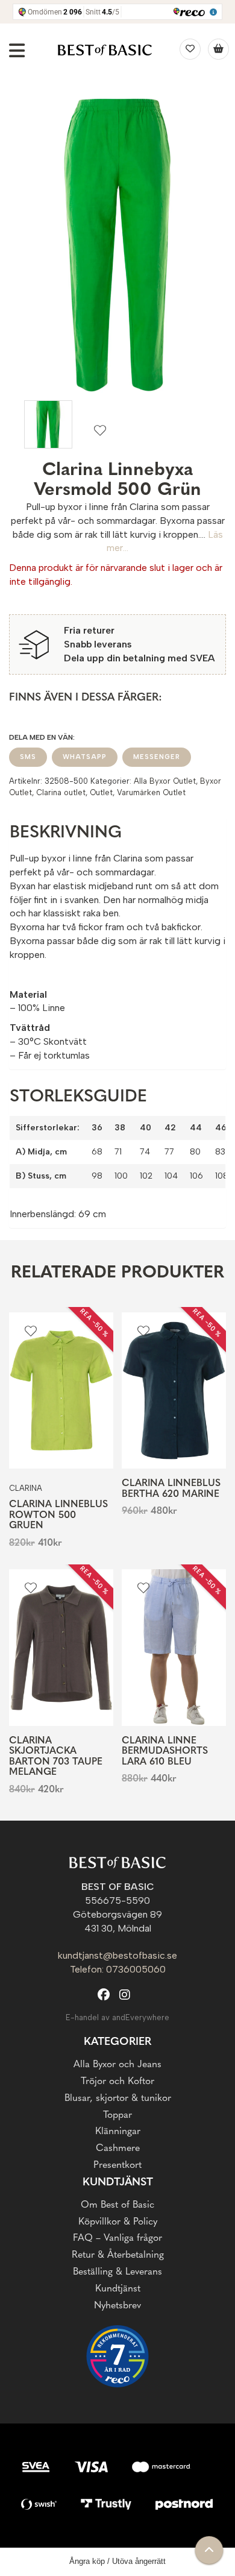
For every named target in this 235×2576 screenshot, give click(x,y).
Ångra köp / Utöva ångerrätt (117, 2561)
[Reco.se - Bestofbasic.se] (117, 2356)
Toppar (117, 2115)
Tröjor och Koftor (117, 2082)
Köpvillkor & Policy (118, 2222)
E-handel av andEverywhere (117, 2017)
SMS (28, 757)
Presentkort (117, 2165)
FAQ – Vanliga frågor (117, 2238)
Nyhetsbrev (117, 2306)
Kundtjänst (118, 2289)
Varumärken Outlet (151, 792)
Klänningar (118, 2132)
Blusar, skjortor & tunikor (118, 2099)
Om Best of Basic (117, 2205)
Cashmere (118, 2149)
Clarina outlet (61, 792)
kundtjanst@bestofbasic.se (117, 1955)
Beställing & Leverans (117, 2272)
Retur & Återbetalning (118, 2255)
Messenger (157, 757)
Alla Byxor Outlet (165, 781)
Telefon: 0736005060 (118, 1969)
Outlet (101, 792)
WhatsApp (85, 757)
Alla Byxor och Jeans (117, 2065)
